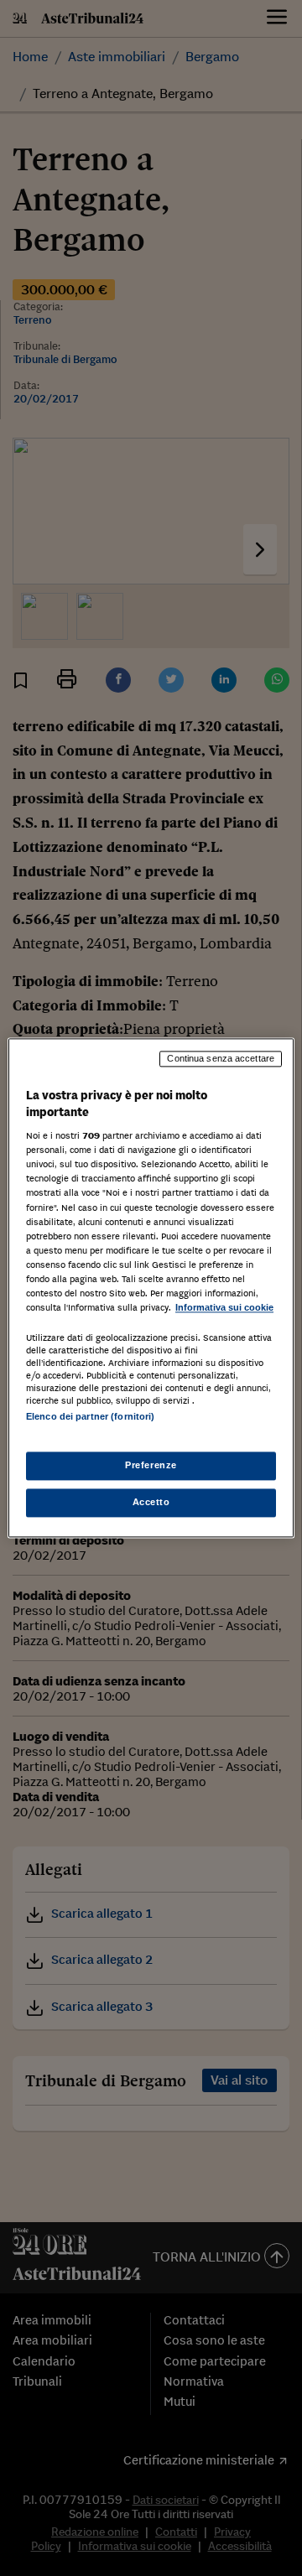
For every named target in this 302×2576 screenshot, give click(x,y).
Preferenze (151, 1466)
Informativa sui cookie (224, 1307)
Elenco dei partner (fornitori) (90, 1416)
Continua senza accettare (221, 1058)
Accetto (151, 1503)
